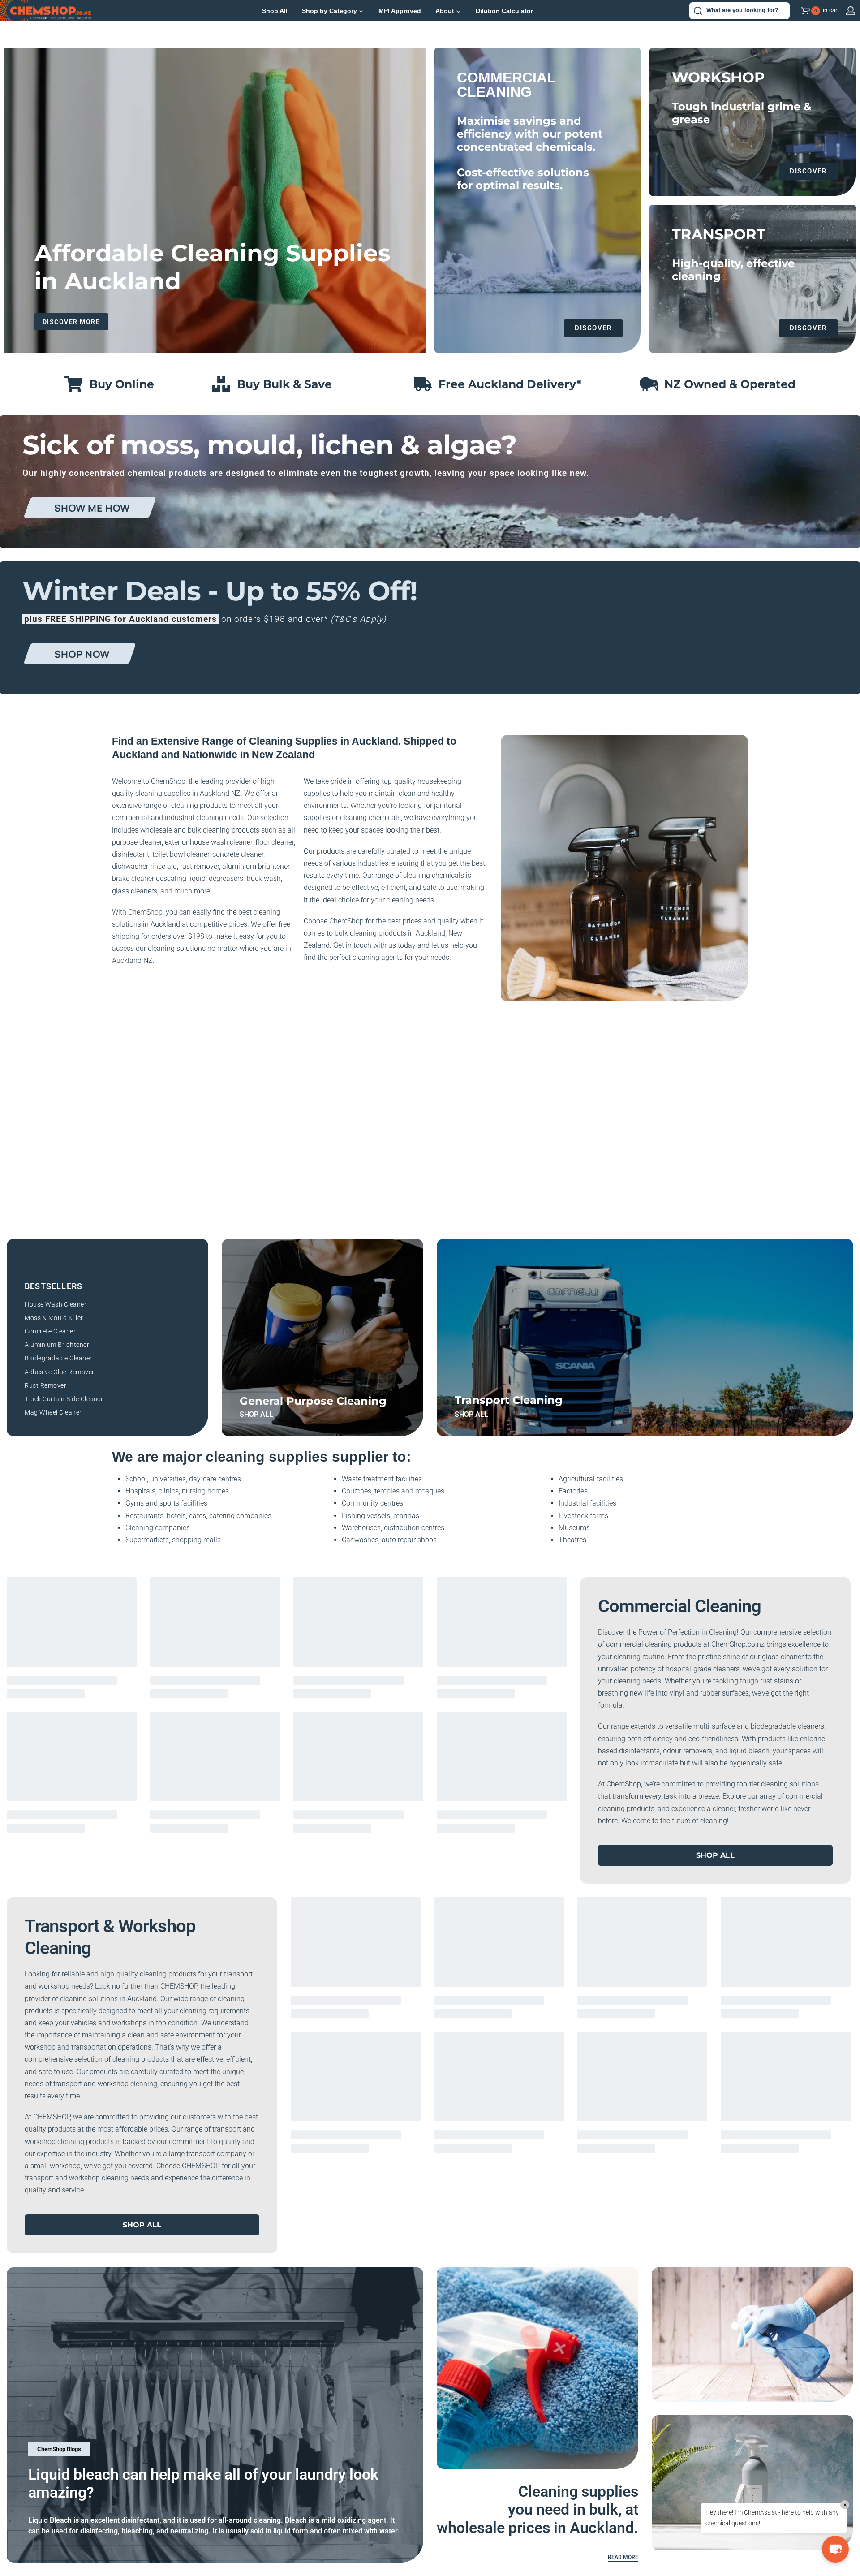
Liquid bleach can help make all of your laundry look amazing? (203, 2483)
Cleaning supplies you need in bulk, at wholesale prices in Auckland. (537, 2510)
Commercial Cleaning (679, 1606)
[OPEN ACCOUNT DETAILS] (851, 11)
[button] (835, 2549)
